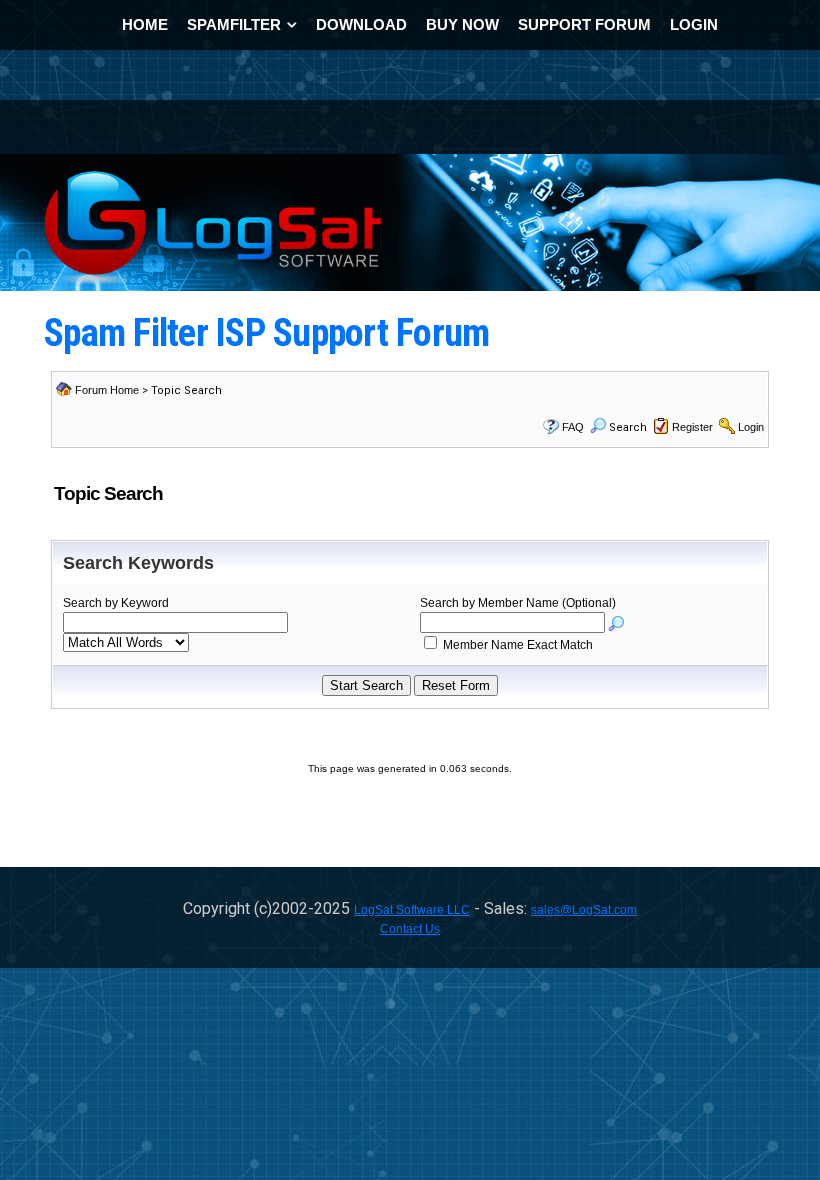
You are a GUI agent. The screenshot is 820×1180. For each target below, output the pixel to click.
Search (628, 427)
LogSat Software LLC (412, 910)
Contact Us (410, 929)
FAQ (573, 427)
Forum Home (107, 390)
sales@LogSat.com (584, 910)
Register (692, 427)
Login (751, 427)
